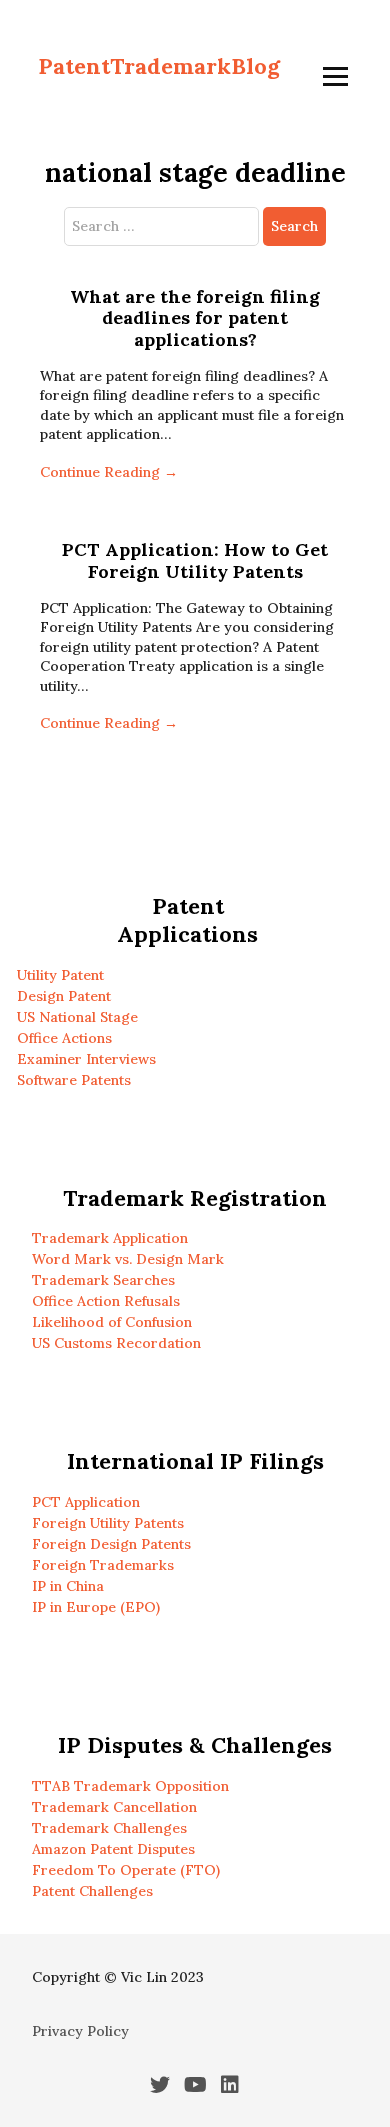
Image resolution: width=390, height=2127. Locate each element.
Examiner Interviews (86, 1059)
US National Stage (77, 1017)
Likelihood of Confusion (112, 1322)
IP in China (68, 1586)
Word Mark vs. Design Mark (128, 1259)
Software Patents (74, 1080)
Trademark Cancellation (114, 1807)
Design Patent (64, 996)
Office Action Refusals (106, 1301)
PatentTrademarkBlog (159, 66)
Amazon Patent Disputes (113, 1849)
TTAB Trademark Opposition (130, 1786)
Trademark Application (110, 1238)
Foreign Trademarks (103, 1565)
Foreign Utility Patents (108, 1523)
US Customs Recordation (116, 1343)
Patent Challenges (92, 1891)
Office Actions (64, 1038)
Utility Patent (60, 975)
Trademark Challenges (109, 1828)
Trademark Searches (103, 1280)
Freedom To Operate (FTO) (126, 1870)
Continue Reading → (109, 472)
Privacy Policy (80, 2031)
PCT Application (86, 1502)
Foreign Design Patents (111, 1544)
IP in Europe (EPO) (96, 1607)
